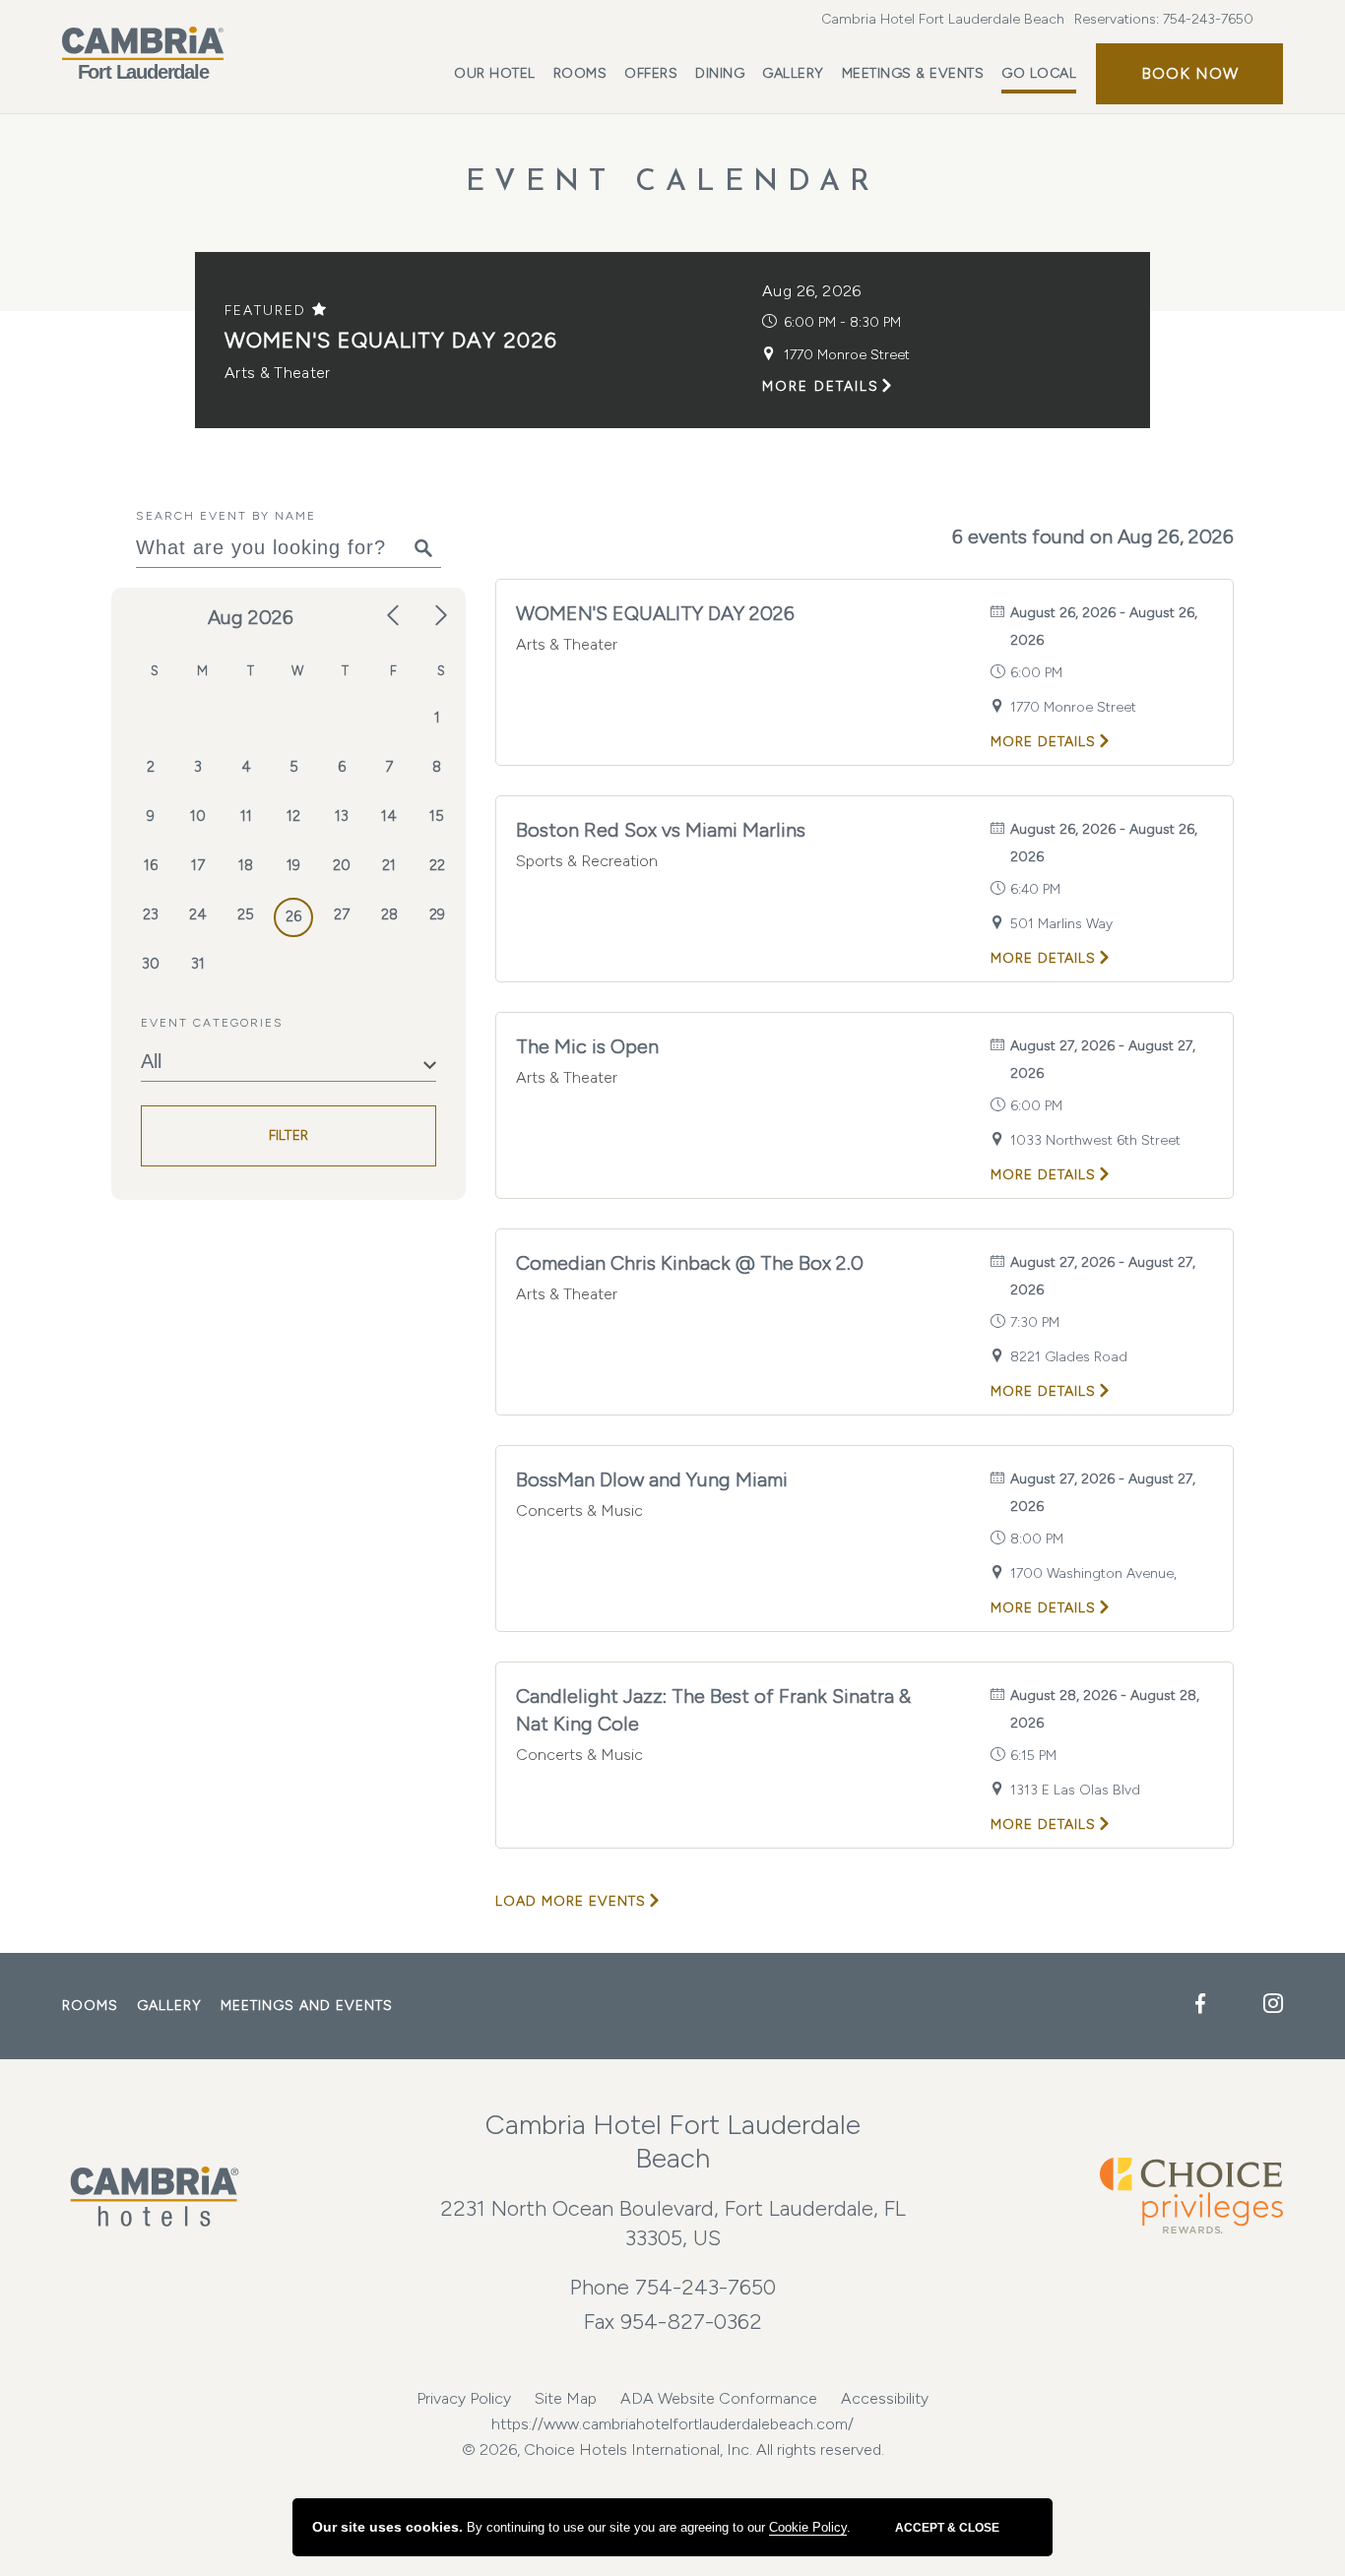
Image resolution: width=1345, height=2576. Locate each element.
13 (342, 816)
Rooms (580, 73)
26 (293, 916)
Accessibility (885, 2398)
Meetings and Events (307, 2006)
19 (293, 865)
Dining (720, 73)
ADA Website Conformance (719, 2398)
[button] (1189, 74)
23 (151, 914)
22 (437, 865)
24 (198, 914)
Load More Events (571, 1901)
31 (198, 964)
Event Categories (212, 1023)
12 (293, 816)
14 (389, 816)
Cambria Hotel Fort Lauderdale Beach (943, 19)
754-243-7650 (1208, 19)
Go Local (1039, 73)
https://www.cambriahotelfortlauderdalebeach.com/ (672, 2424)
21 (389, 865)
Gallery (793, 73)
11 (246, 816)
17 (198, 865)
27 (342, 914)
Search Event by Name (226, 516)
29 (437, 914)
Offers (651, 73)
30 (151, 964)
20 (342, 865)
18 (246, 865)
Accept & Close (947, 2528)
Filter (289, 1136)
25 (246, 914)
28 (389, 914)
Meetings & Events (913, 73)
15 (437, 816)
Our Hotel (495, 73)
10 (198, 816)
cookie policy (808, 2527)
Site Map (566, 2398)
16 (151, 865)
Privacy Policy (464, 2398)
